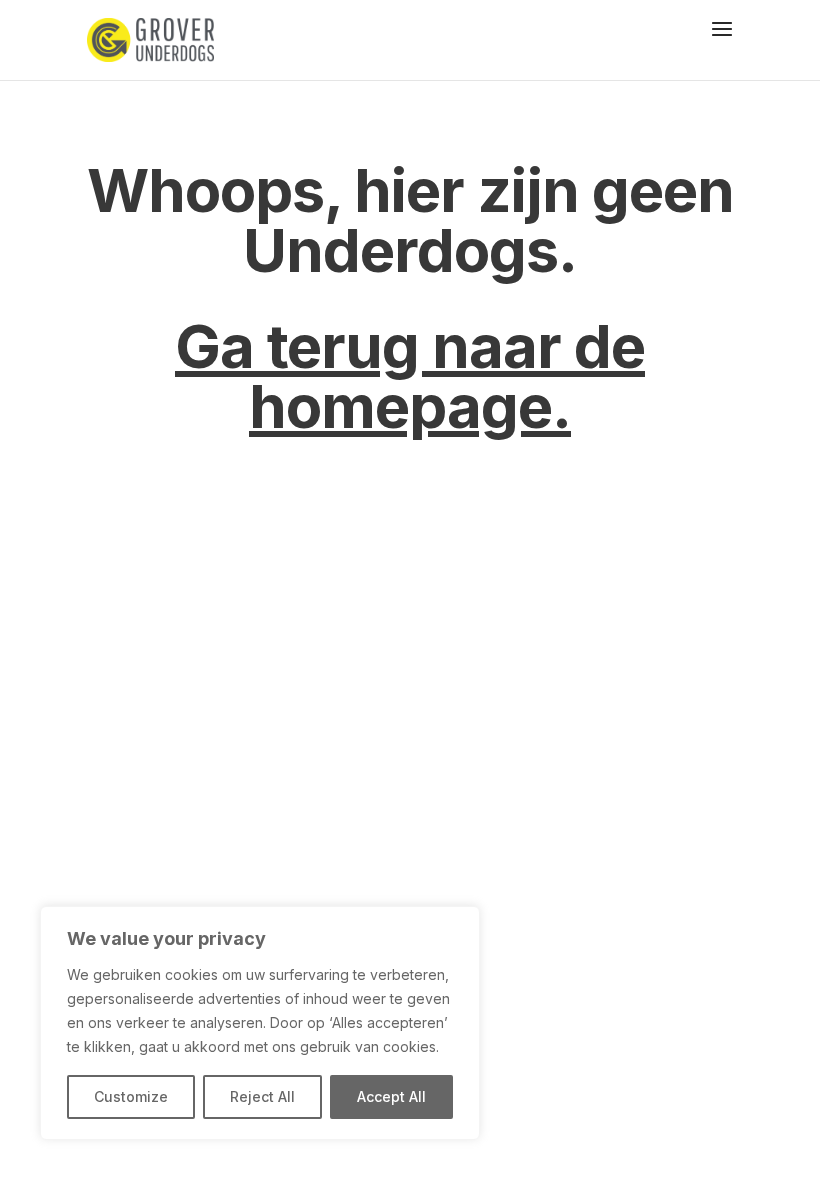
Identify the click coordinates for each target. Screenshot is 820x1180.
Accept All (391, 1096)
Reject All (262, 1096)
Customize (131, 1096)
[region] (260, 1023)
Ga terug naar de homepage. (410, 376)
